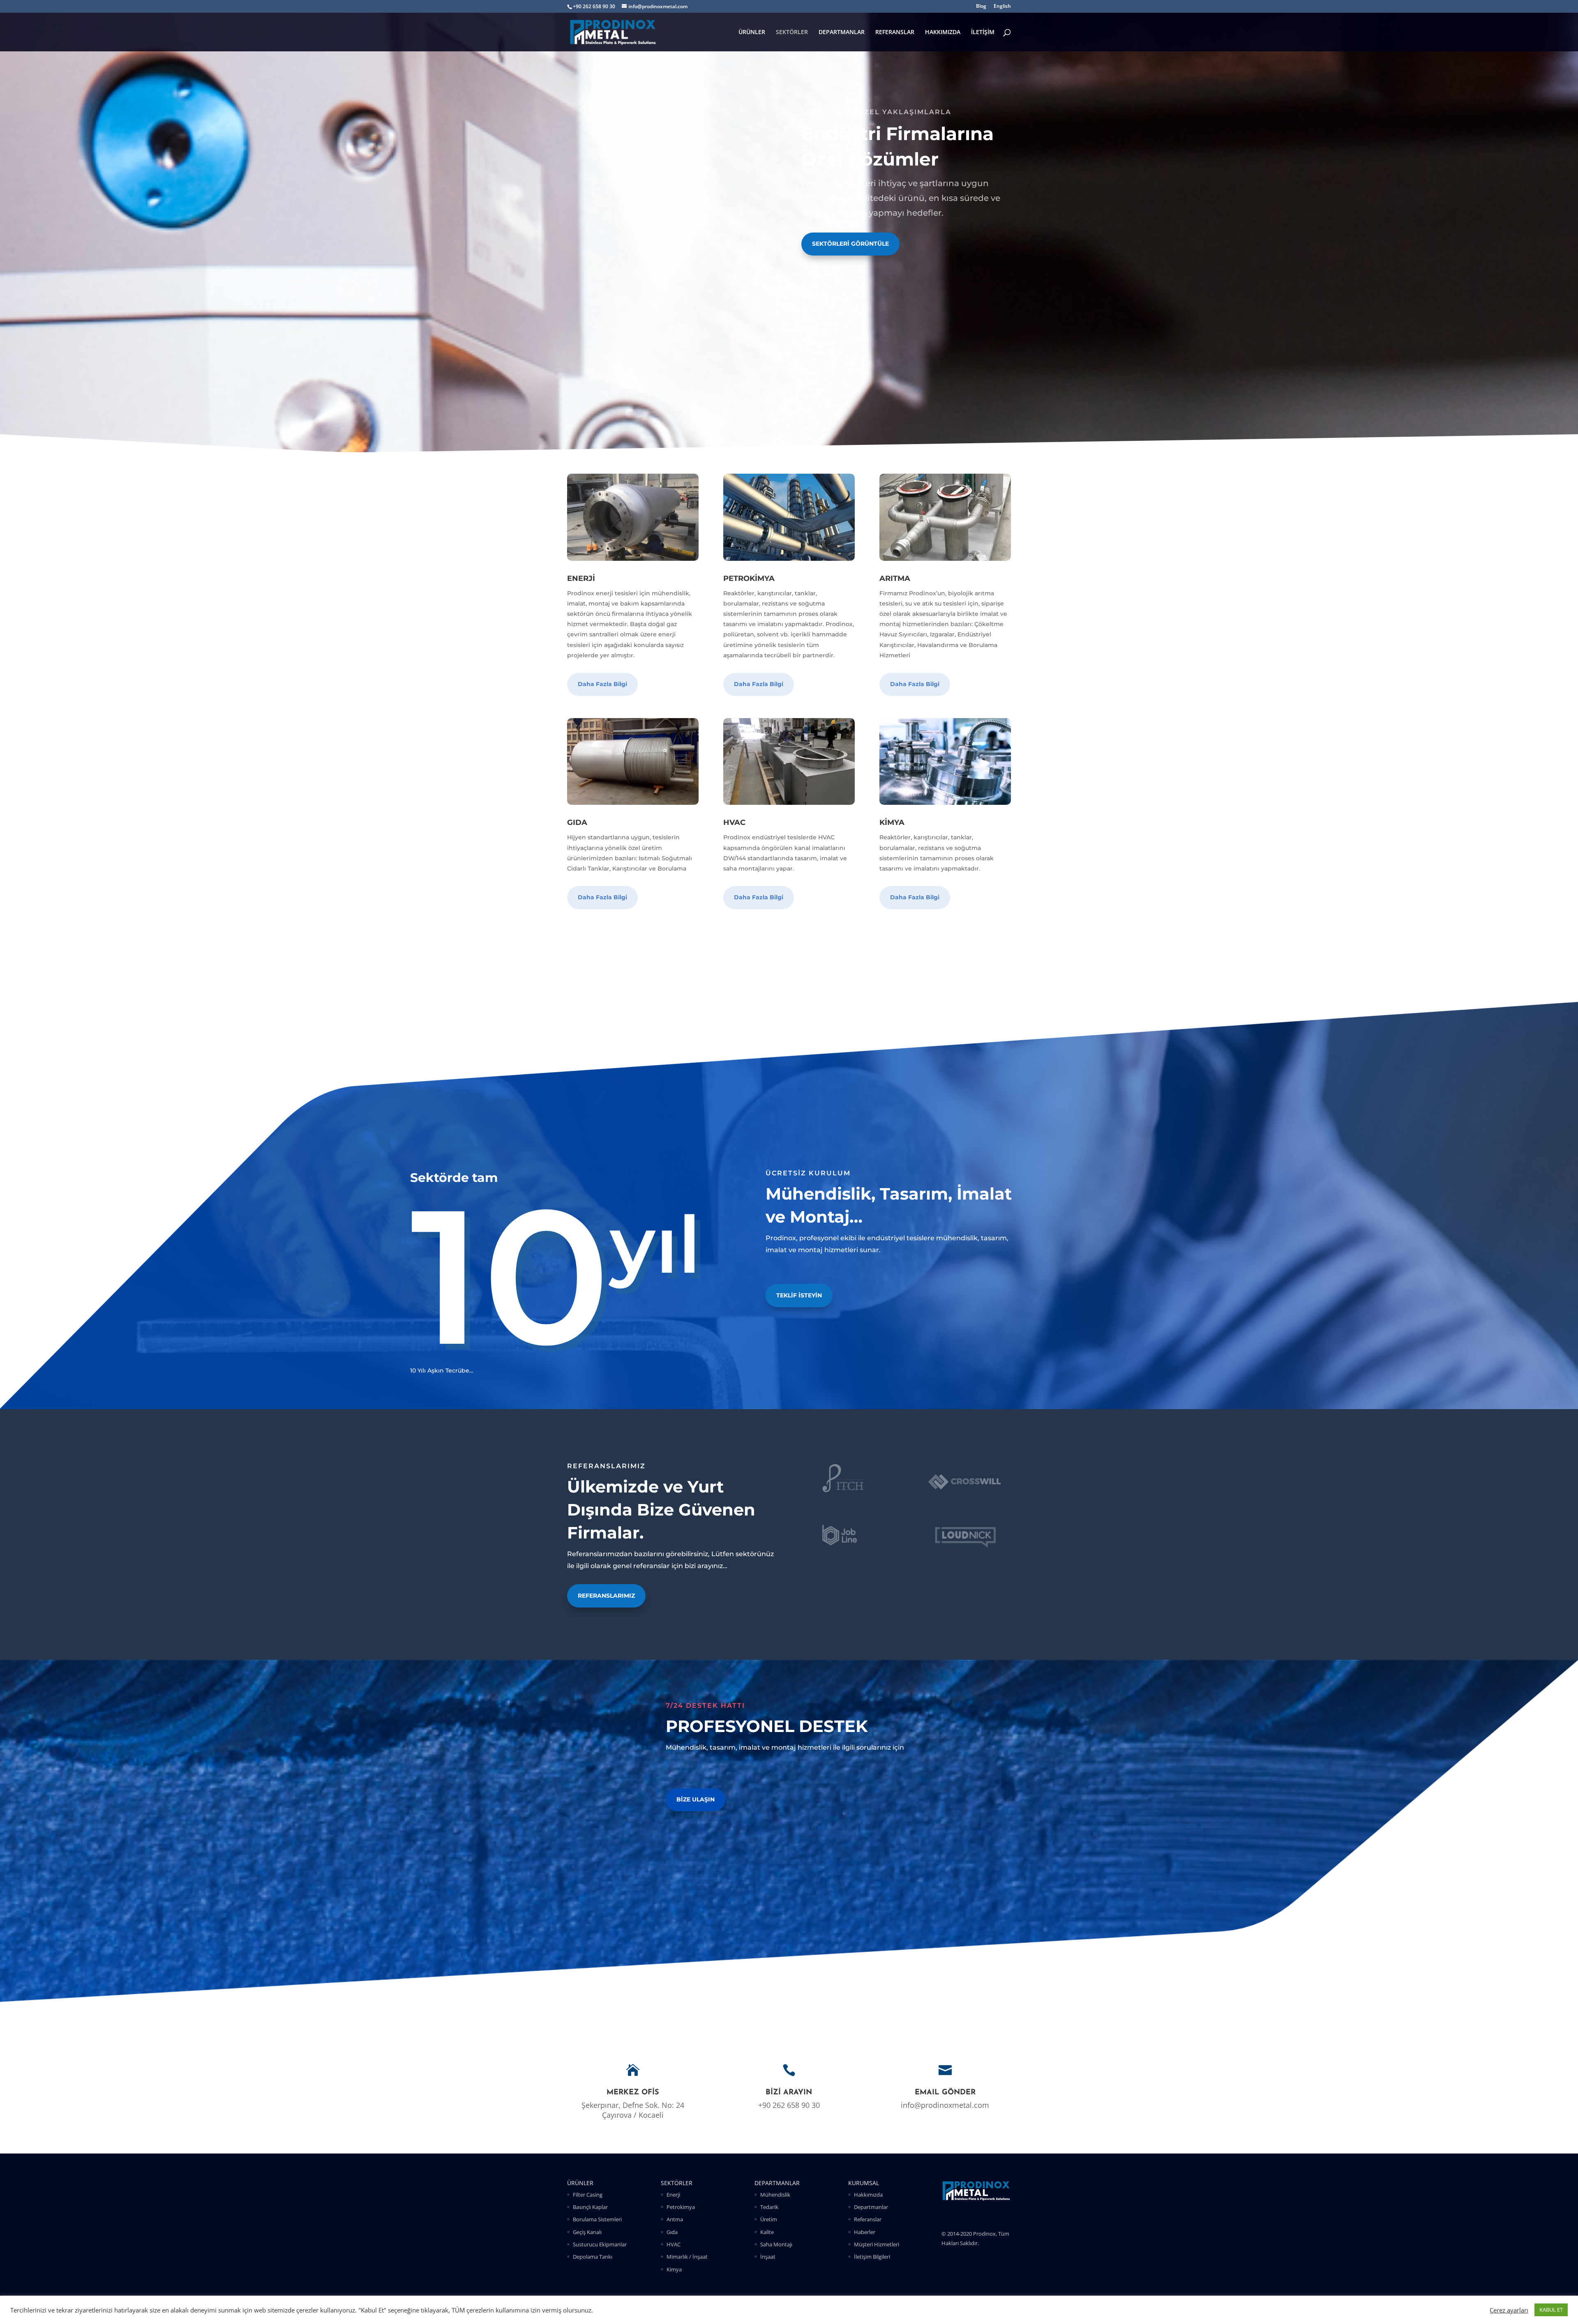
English (1002, 7)
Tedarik (769, 2207)
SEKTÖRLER (792, 32)
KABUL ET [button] (1551, 2310)
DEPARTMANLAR (842, 32)
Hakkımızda (868, 2195)
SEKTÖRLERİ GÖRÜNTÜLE (850, 244)
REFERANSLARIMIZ (606, 1596)
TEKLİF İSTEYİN (799, 1295)
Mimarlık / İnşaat (687, 2257)
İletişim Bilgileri (872, 2257)
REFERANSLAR (895, 32)
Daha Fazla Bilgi (602, 684)
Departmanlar (871, 2207)
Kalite (767, 2232)
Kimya (674, 2269)
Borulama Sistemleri (597, 2219)
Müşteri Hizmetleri (877, 2244)
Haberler (865, 2232)
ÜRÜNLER (752, 32)
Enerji (673, 2195)
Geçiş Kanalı (587, 2232)
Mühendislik (775, 2195)
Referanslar (868, 2219)
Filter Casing (588, 2195)
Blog (981, 7)
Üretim (769, 2219)
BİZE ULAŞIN (696, 1799)
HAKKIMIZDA (943, 32)
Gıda (672, 2232)
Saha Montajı (776, 2244)
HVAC (674, 2244)
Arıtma (675, 2219)
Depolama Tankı (593, 2257)
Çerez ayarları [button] (1509, 2310)
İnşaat (768, 2257)
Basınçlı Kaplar (590, 2207)
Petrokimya (681, 2207)
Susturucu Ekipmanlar (600, 2244)
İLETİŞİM (983, 32)
